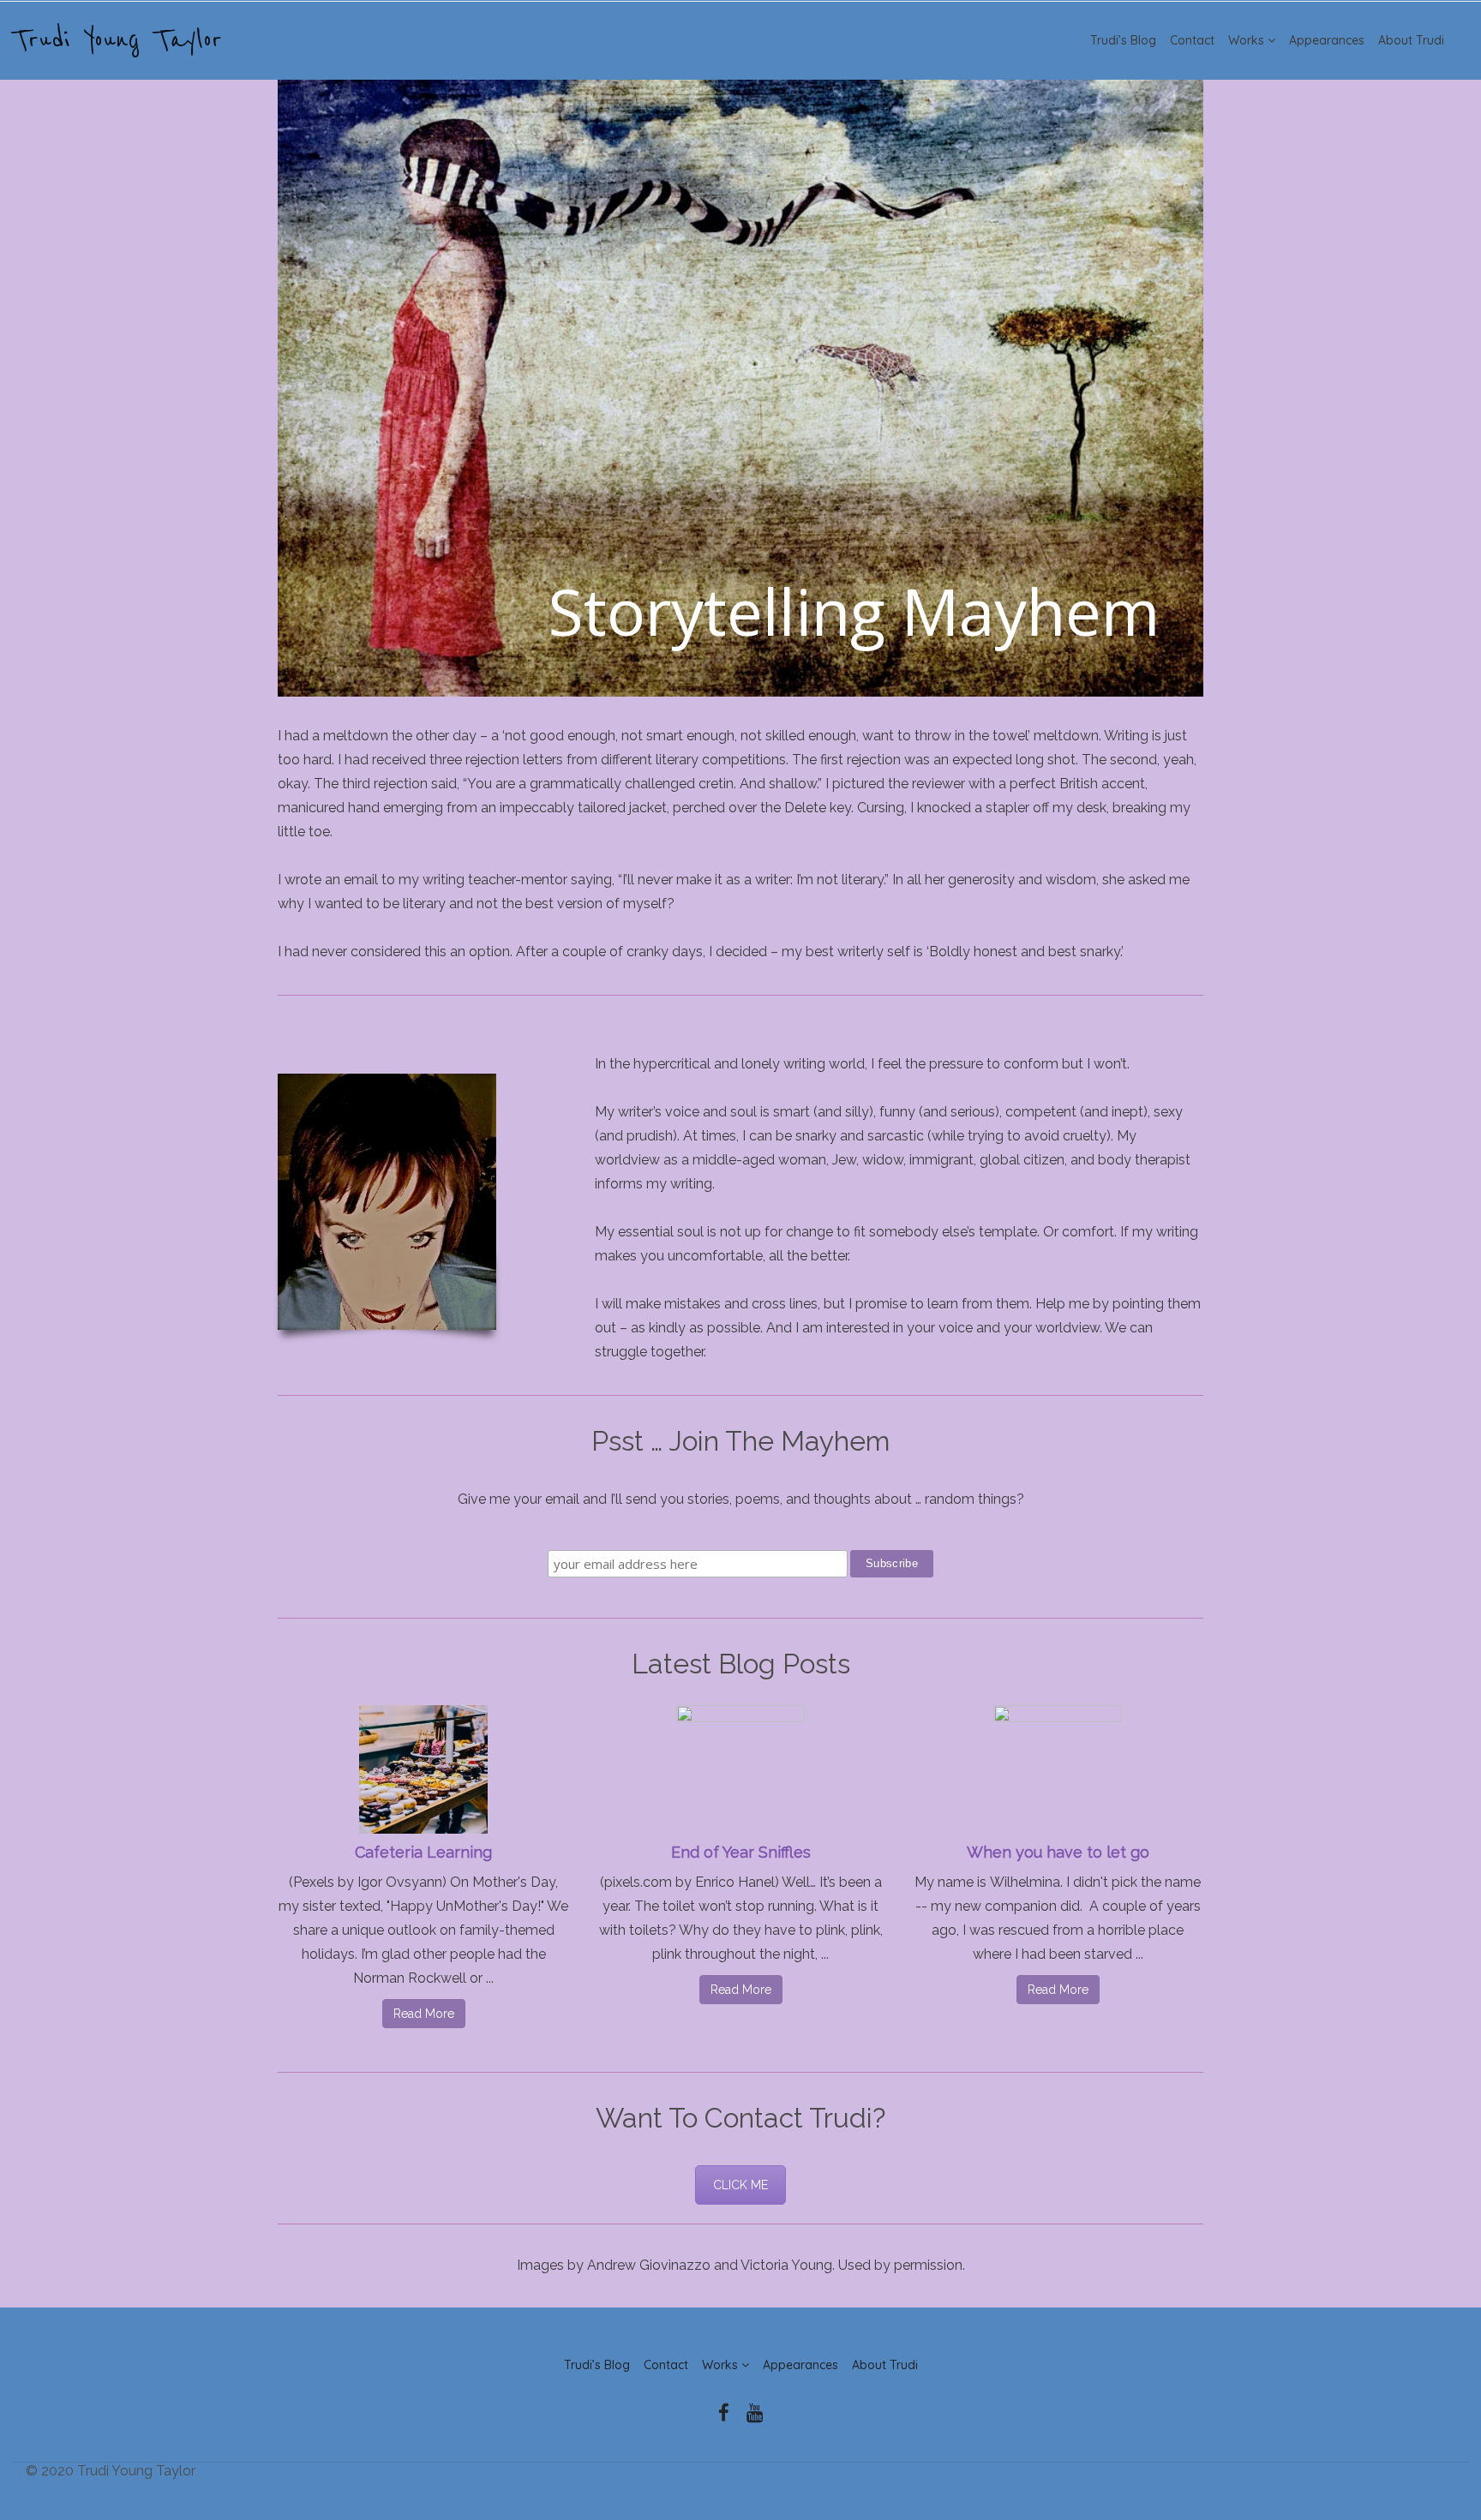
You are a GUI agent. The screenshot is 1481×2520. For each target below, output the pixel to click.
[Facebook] (723, 2413)
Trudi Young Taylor (117, 40)
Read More (424, 2014)
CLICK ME (740, 2185)
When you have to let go (1058, 1852)
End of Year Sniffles (741, 1852)
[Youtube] (755, 2413)
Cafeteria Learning (423, 1852)
